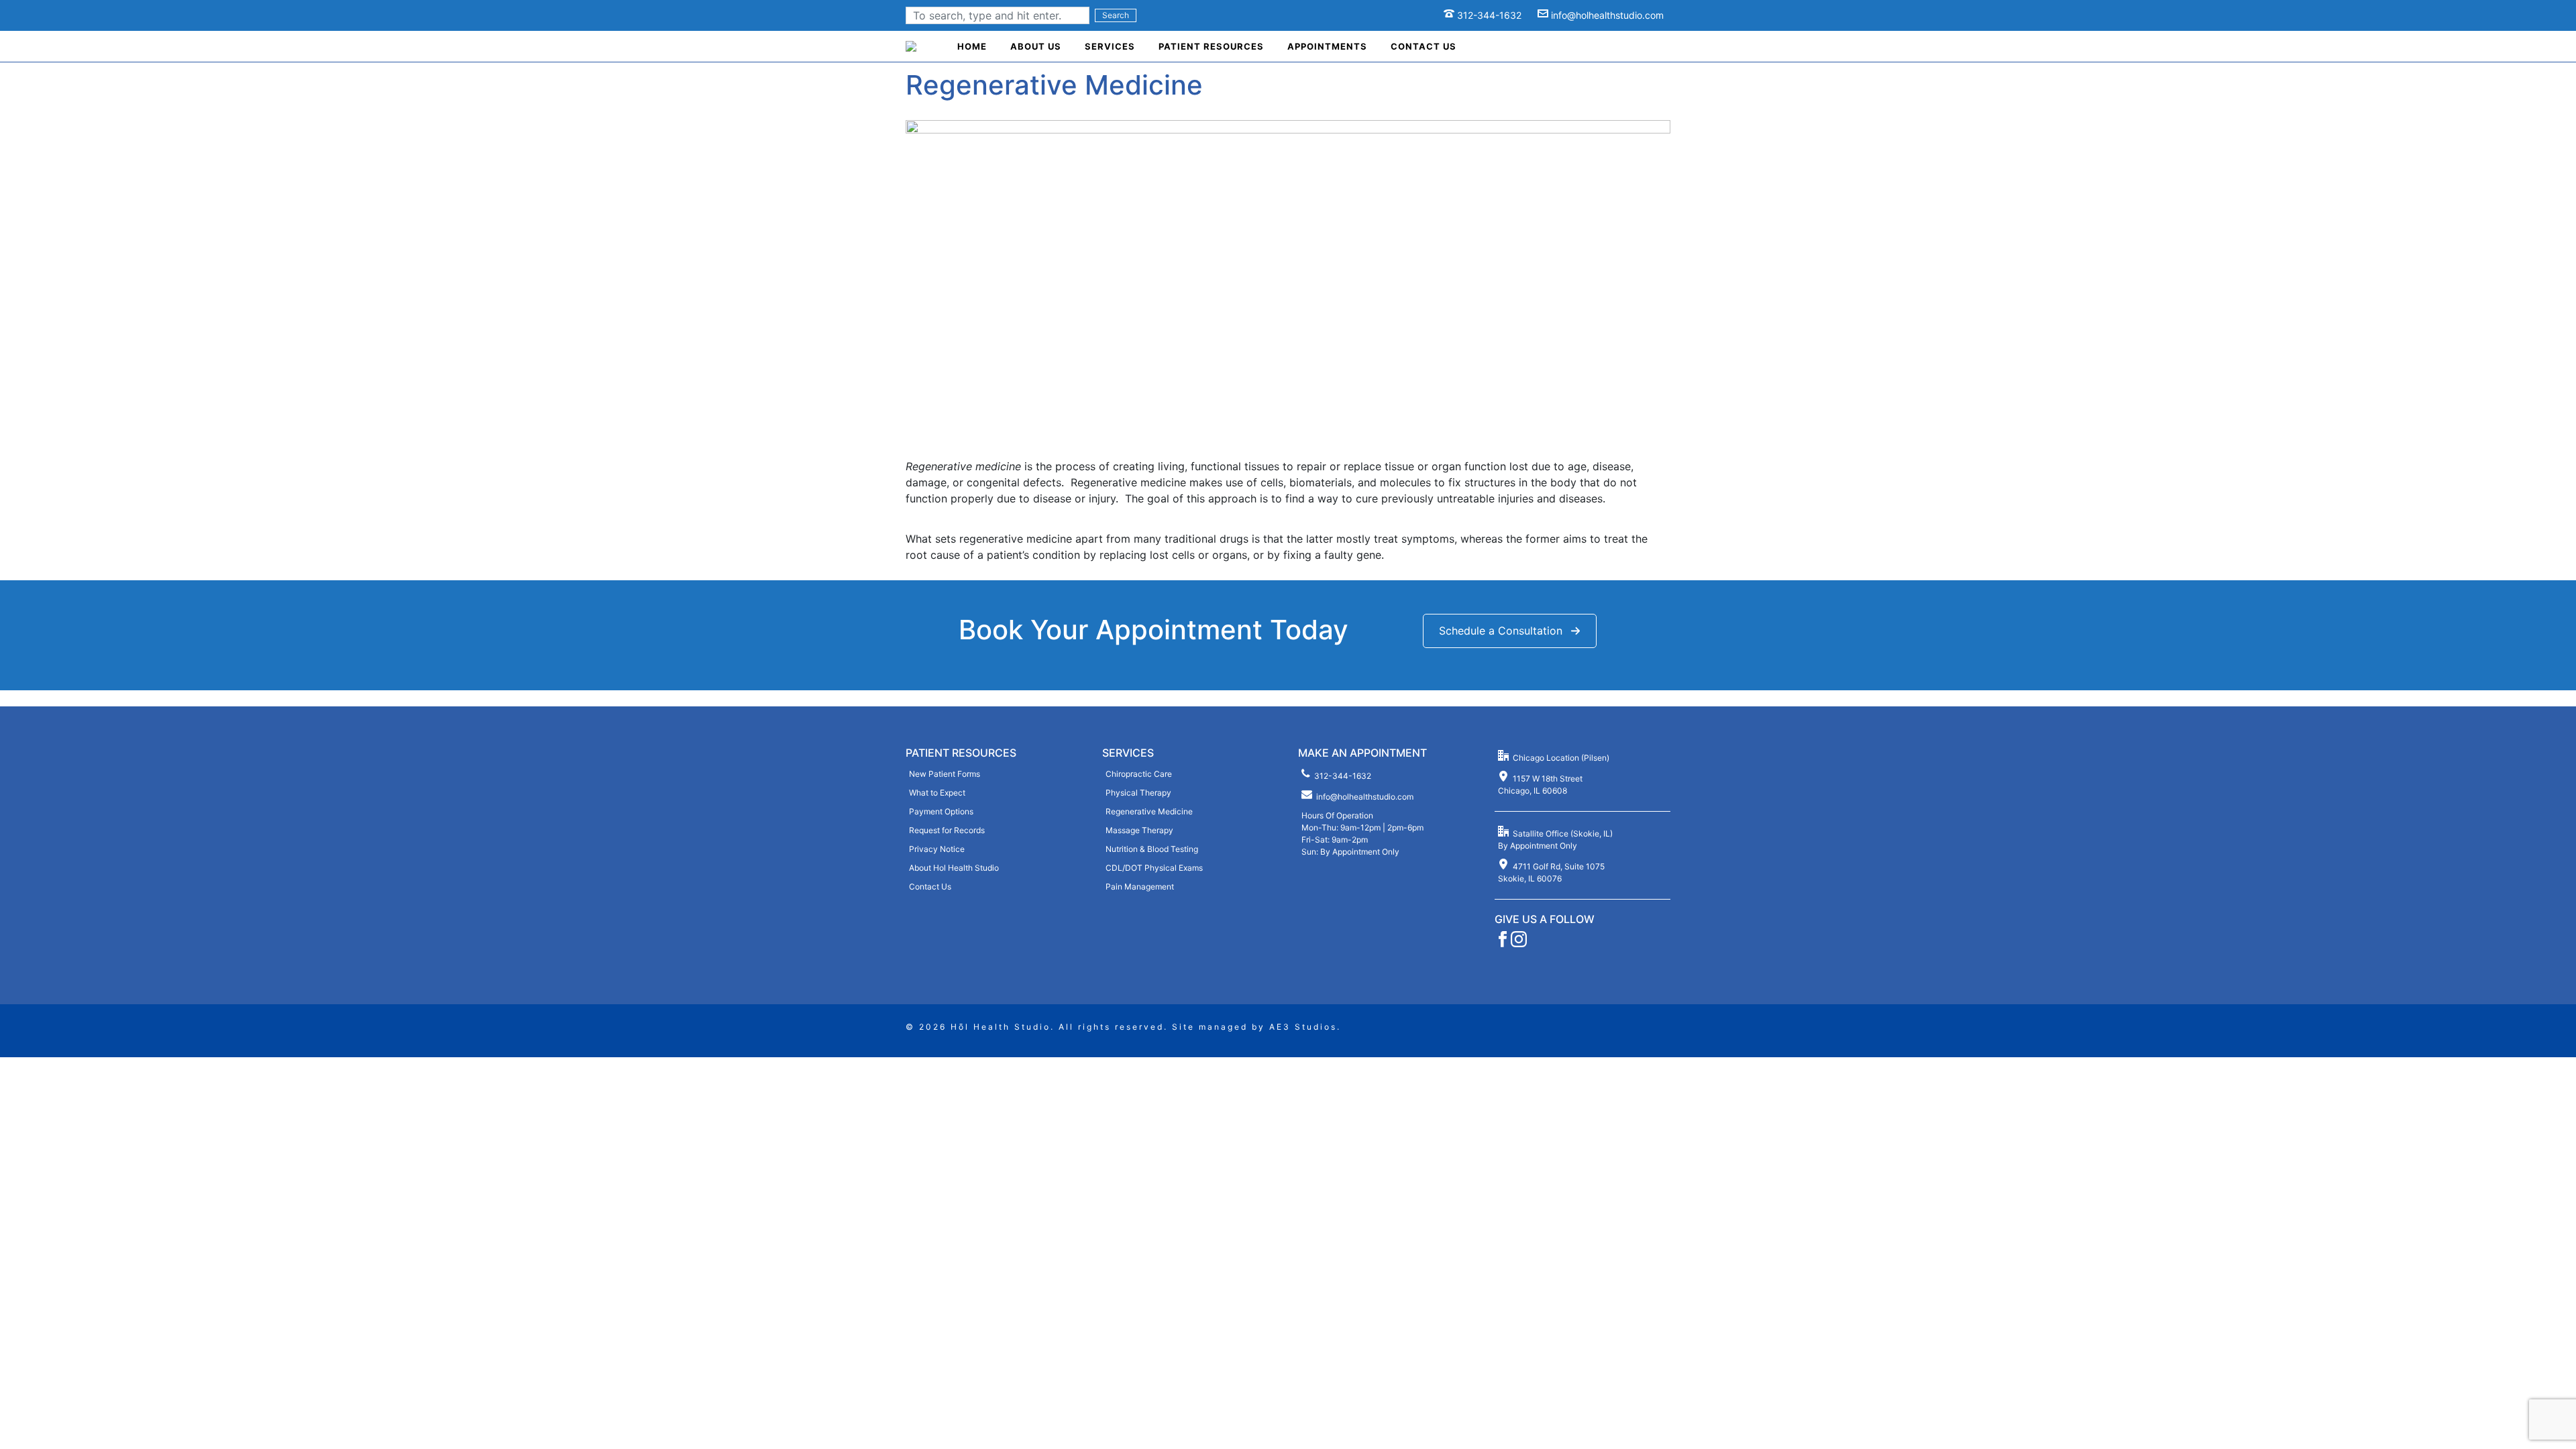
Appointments (1327, 46)
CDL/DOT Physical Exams (1154, 868)
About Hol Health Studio (954, 868)
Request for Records (947, 830)
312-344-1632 (1489, 15)
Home (972, 46)
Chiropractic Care (1139, 774)
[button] (1510, 631)
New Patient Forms (945, 774)
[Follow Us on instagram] (1519, 944)
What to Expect (937, 793)
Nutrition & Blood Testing (1152, 849)
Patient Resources (1211, 46)
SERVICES (1128, 753)
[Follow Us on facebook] (1503, 944)
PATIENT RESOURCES (961, 753)
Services (1110, 46)
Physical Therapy (1138, 793)
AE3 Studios (1303, 1027)
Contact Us (1424, 46)
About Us (1036, 46)
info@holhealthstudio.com (1607, 15)
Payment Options (941, 811)
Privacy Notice (937, 849)
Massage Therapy (1139, 830)
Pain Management (1140, 887)
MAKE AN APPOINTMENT (1362, 753)
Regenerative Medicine (1149, 811)
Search (1116, 15)
